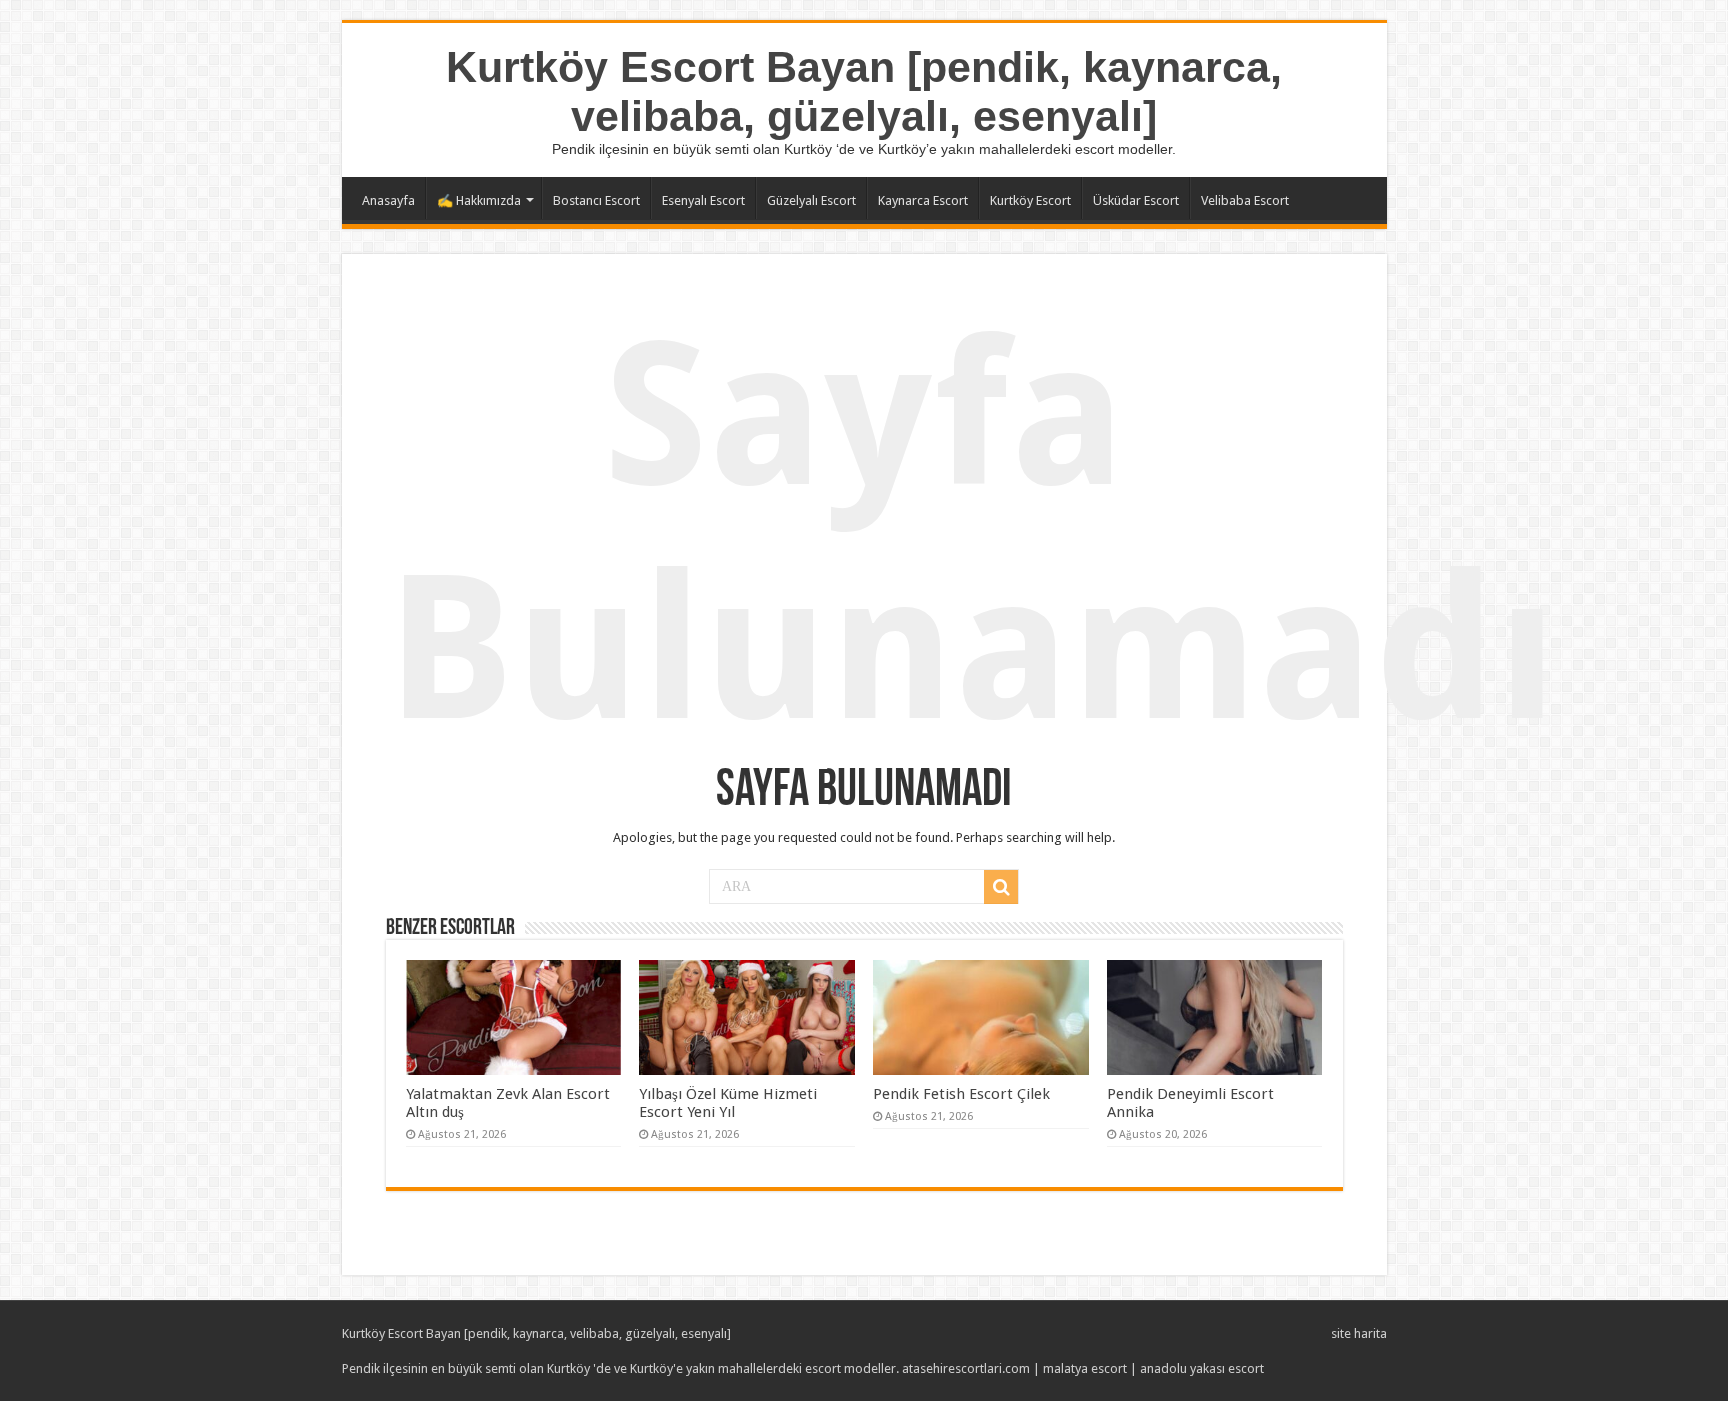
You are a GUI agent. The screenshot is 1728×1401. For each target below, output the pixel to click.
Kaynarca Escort (923, 200)
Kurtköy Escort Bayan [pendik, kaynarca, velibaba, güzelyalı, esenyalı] (864, 91)
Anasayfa (388, 200)
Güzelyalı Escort (811, 200)
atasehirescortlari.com (966, 1368)
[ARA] (1001, 887)
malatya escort (1085, 1368)
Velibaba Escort (1245, 200)
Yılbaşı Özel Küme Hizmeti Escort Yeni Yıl (728, 1103)
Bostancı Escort (596, 200)
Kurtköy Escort (1030, 200)
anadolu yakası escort (1202, 1368)
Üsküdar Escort (1136, 200)
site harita (1359, 1333)
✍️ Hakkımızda (479, 200)
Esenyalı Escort (703, 200)
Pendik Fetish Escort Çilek (961, 1094)
